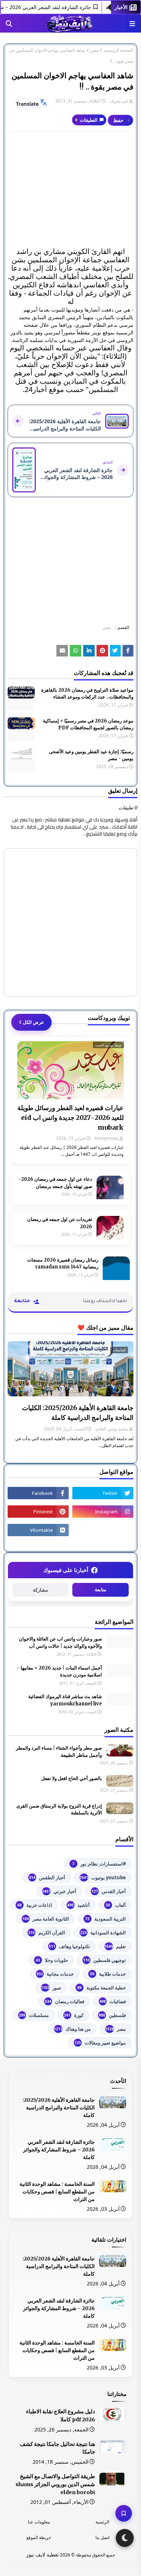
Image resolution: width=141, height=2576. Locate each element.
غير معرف (119, 101)
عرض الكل (33, 1022)
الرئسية (102, 2522)
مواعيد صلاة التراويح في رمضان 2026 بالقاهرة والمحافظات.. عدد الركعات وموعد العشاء (87, 694)
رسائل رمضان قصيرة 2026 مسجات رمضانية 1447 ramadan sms (63, 1264)
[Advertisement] (70, 189)
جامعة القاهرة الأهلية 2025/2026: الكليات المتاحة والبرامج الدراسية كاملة (78, 1413)
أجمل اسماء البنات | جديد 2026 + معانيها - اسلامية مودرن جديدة (59, 1672)
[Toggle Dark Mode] (125, 2538)
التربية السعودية (106, 1919)
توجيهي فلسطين (104, 1960)
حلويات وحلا (52, 1960)
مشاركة (40, 1590)
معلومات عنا (39, 2522)
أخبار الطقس (47, 1877)
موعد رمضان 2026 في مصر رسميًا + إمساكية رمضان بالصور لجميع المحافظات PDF (88, 724)
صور (51, 1988)
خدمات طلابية (108, 1974)
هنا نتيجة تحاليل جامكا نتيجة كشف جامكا (57, 2448)
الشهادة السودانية (103, 1933)
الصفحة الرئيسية (119, 50)
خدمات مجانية (55, 1974)
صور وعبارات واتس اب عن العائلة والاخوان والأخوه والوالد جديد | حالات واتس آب (60, 1643)
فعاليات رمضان (65, 2001)
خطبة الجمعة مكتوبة (102, 1988)
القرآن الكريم (47, 1933)
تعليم (115, 1946)
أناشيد (78, 1905)
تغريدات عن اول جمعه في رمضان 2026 (60, 1223)
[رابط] (102, 651)
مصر (95, 50)
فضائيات (113, 2001)
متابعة (101, 1590)
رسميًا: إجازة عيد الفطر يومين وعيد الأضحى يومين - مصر (91, 755)
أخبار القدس (109, 1891)
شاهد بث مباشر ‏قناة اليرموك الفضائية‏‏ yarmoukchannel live (65, 1700)
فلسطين (112, 2015)
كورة (74, 2015)
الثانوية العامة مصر (46, 1919)
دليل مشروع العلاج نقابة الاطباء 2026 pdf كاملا (61, 2415)
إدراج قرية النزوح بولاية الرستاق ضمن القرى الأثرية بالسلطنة (59, 1810)
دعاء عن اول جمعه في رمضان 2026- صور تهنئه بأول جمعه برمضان (55, 1183)
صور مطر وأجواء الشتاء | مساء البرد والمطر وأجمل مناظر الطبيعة (59, 1752)
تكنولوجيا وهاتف (69, 1946)
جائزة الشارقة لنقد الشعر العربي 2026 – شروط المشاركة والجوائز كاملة (59, 2150)
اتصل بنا (102, 2537)
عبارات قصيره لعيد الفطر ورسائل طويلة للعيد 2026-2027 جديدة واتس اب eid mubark (70, 1118)
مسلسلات (34, 2015)
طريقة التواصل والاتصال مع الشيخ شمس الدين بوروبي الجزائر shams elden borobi (55, 2484)
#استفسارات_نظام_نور (99, 1864)
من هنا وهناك (72, 2029)
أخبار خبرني (59, 1891)
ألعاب (116, 1905)
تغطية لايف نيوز (42, 2554)
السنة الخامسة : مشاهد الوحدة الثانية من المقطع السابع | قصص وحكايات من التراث (57, 2192)
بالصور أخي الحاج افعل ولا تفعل (72, 1778)
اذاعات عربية (35, 1905)
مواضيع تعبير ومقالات (100, 2043)
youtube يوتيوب (103, 1877)
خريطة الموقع (39, 2537)
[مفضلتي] (124, 2513)
